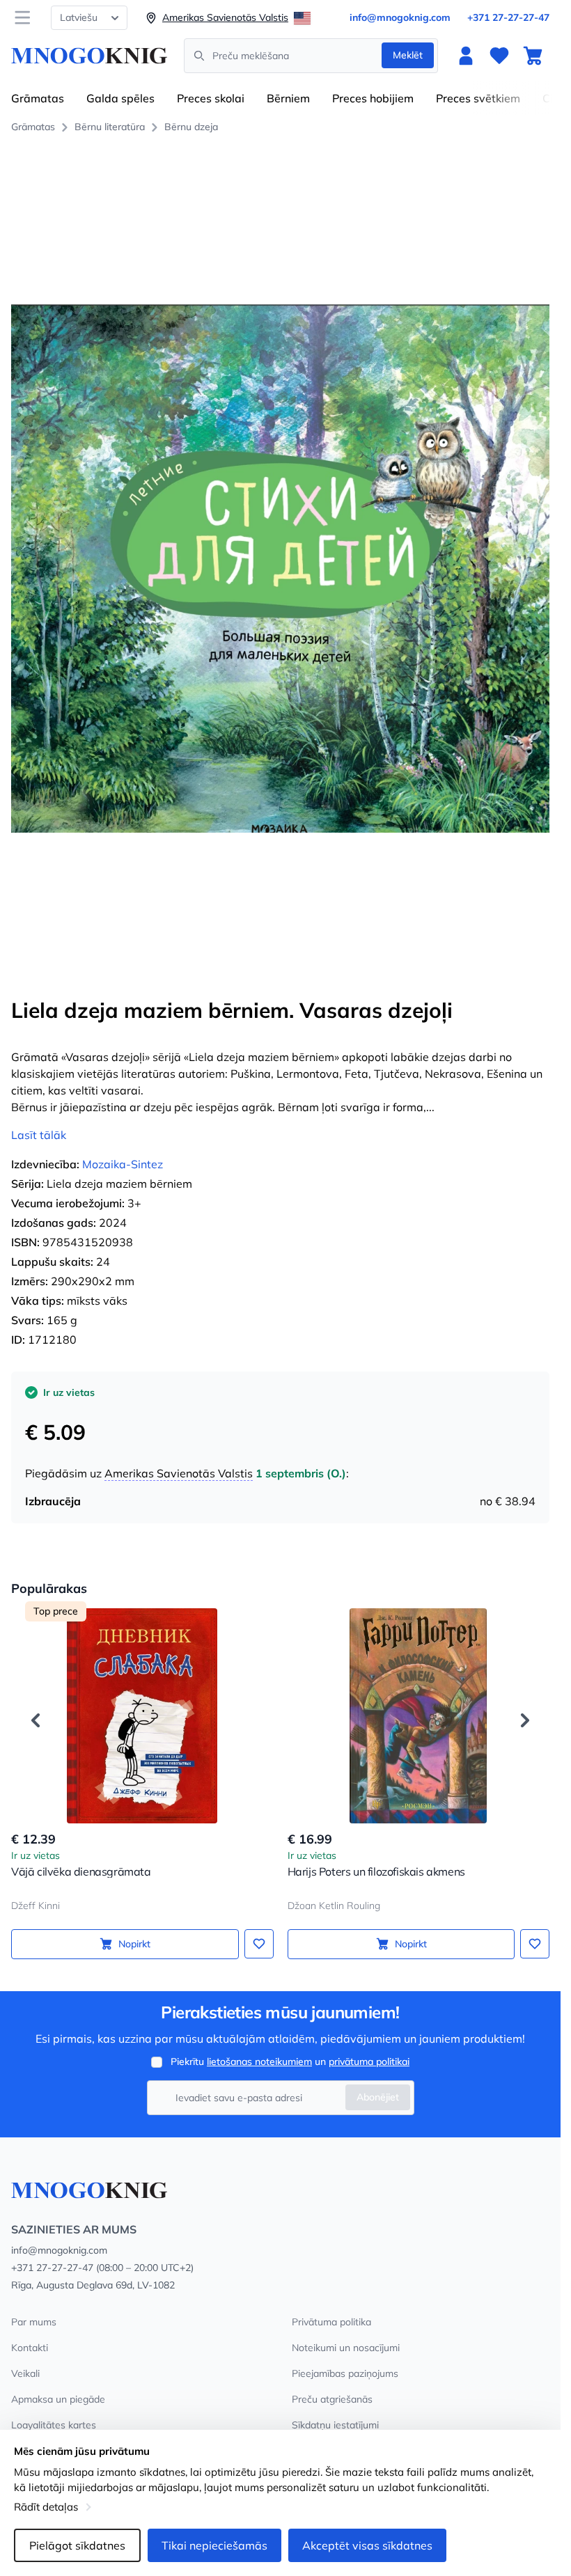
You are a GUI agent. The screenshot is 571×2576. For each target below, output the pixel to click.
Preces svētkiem (478, 98)
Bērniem (288, 98)
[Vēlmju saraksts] (499, 56)
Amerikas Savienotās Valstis (179, 1473)
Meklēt (408, 55)
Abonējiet (378, 2097)
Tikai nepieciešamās (214, 2545)
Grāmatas (38, 98)
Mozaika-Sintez (123, 1164)
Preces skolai (211, 98)
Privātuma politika (331, 2322)
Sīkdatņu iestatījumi (335, 2425)
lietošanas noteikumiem (259, 2061)
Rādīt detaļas (46, 2507)
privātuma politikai (369, 2061)
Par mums (34, 2322)
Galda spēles (120, 98)
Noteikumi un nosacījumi (346, 2348)
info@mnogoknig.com (400, 17)
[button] (36, 1720)
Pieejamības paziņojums (345, 2373)
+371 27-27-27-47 (508, 17)
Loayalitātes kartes (54, 2425)
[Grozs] (533, 56)
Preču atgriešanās (332, 2399)
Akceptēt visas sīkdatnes (367, 2545)
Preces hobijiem (373, 98)
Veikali (25, 2373)
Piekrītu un (290, 2061)
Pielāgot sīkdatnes (77, 2545)
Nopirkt (134, 1944)
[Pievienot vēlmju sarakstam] (259, 1944)
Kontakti (30, 2348)
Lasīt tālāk (39, 1135)
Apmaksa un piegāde (58, 2399)
